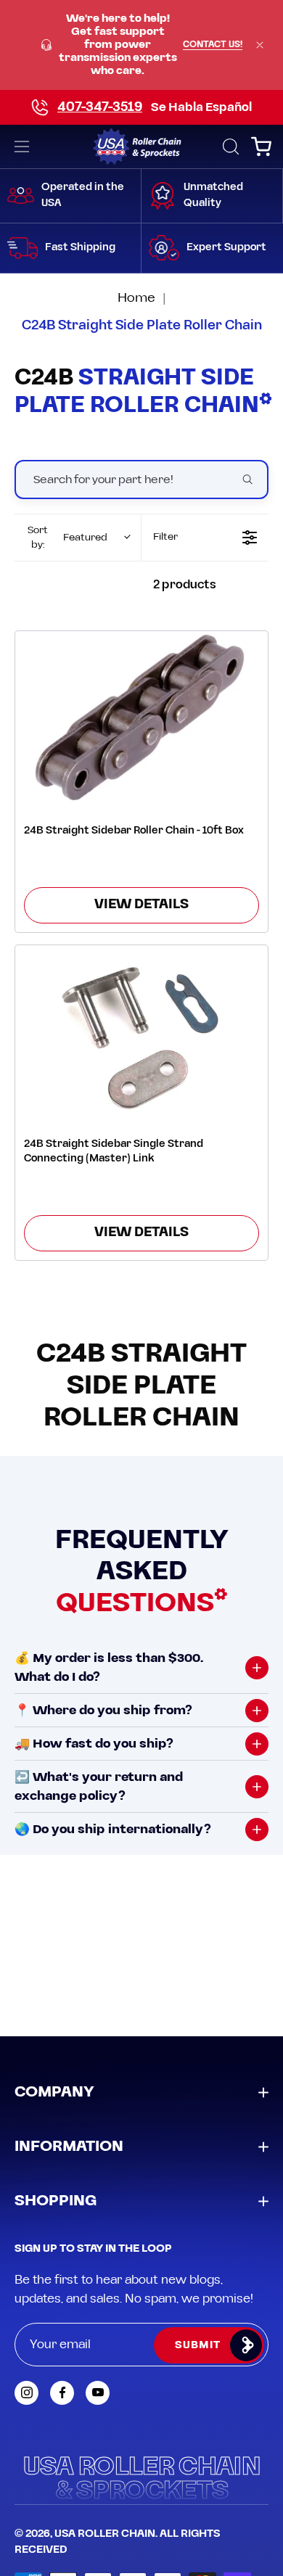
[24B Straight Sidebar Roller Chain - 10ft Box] (141, 717)
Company (54, 2092)
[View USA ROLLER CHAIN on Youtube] (98, 2393)
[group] (141, 45)
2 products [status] (185, 585)
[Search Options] (253, 480)
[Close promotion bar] (260, 45)
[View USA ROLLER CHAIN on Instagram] (26, 2393)
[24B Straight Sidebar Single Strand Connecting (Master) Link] (141, 1031)
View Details (141, 905)
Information (69, 2147)
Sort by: (67, 538)
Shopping (56, 2201)
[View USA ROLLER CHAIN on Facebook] (62, 2393)
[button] (229, 147)
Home (136, 298)
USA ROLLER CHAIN (105, 2534)
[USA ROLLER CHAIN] (142, 147)
